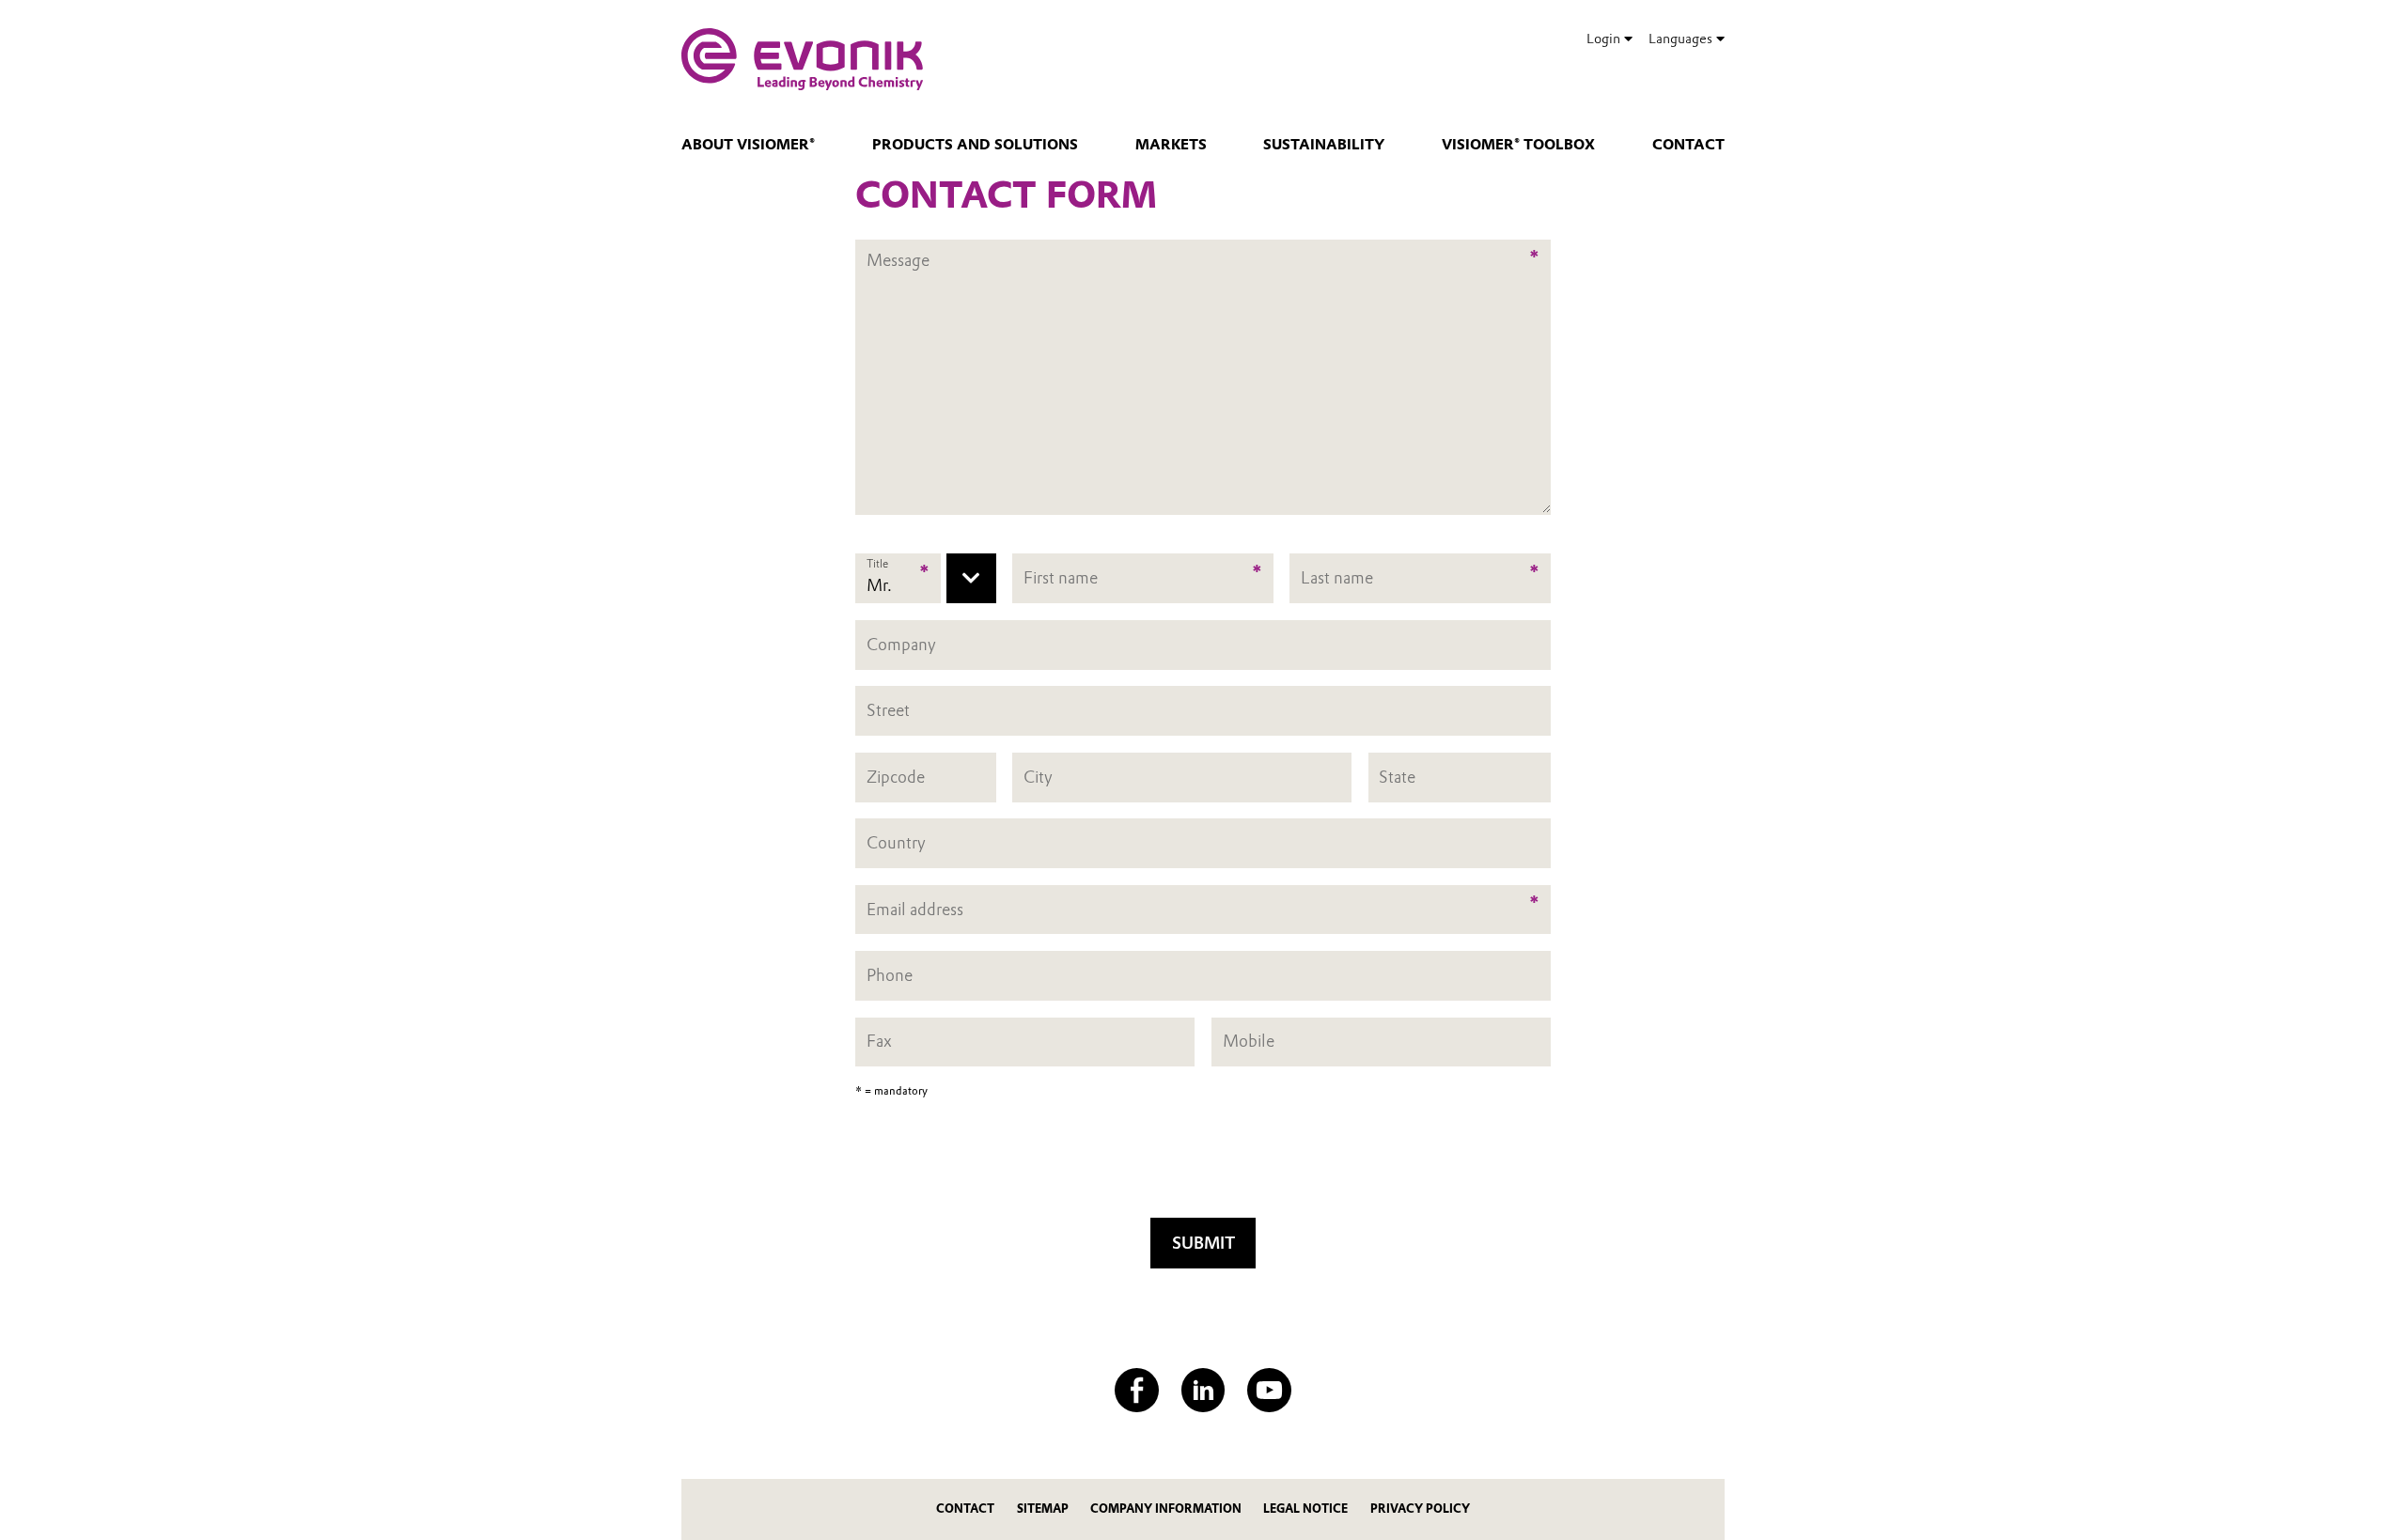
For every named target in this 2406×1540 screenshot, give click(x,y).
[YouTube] (1269, 1390)
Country (896, 842)
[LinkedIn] (1203, 1390)
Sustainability (1324, 145)
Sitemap (1043, 1509)
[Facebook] (1137, 1390)
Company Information (1166, 1509)
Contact (1688, 145)
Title (877, 564)
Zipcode (896, 777)
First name (1061, 578)
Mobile (1249, 1042)
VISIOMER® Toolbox (1518, 145)
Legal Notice (1305, 1509)
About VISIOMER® (748, 145)
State (1397, 777)
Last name (1337, 578)
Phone (890, 975)
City (1038, 777)
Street (888, 710)
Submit (1203, 1243)
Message (898, 249)
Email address (915, 909)
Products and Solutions (975, 145)
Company (901, 644)
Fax (879, 1042)
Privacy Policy (1420, 1509)
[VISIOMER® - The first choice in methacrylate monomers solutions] (802, 59)
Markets (1171, 145)
